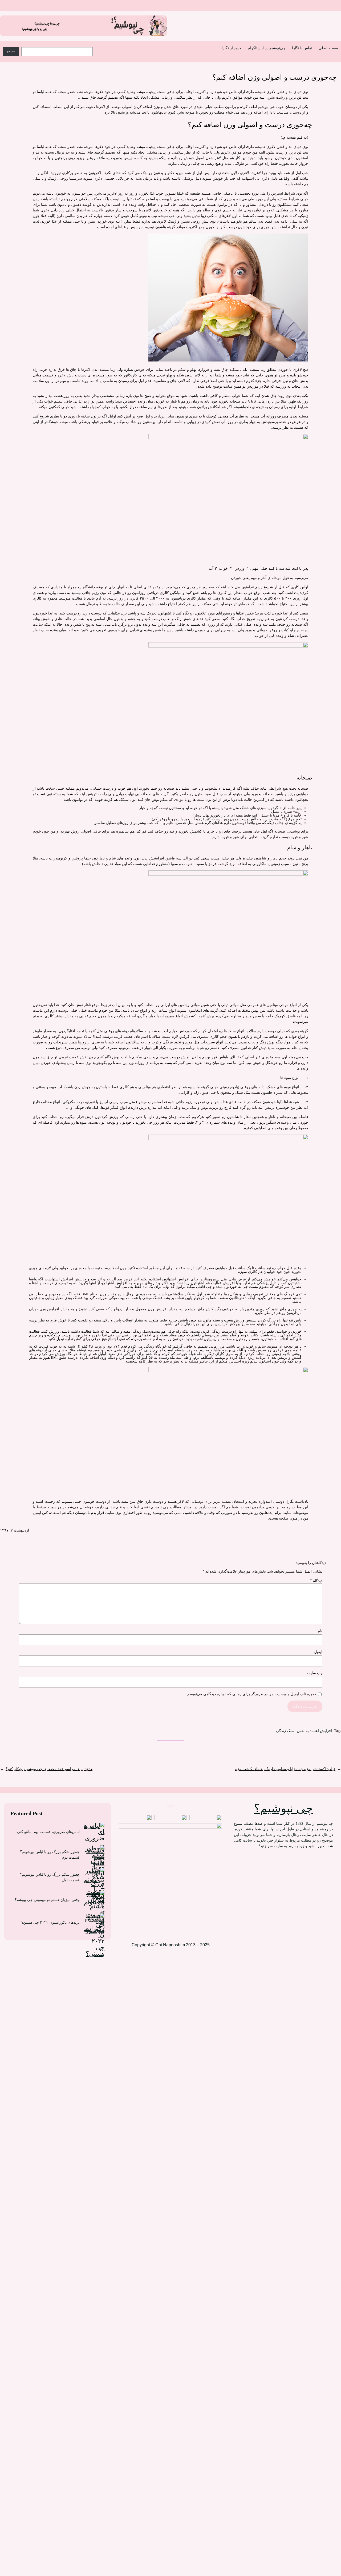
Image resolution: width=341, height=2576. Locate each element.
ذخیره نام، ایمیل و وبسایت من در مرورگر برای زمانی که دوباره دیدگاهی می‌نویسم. (251, 1694)
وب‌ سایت (315, 1673)
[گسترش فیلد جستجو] (100, 46)
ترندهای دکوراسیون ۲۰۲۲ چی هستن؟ (50, 1922)
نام (320, 1631)
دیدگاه (316, 1581)
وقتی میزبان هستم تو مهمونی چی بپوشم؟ (47, 1900)
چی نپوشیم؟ (283, 1808)
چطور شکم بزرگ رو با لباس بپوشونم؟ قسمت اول (50, 1877)
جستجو (11, 51)
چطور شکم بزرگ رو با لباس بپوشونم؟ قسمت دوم (50, 1855)
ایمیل (318, 1652)
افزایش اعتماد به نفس (314, 1731)
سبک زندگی (285, 1731)
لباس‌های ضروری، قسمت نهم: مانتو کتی (48, 1832)
